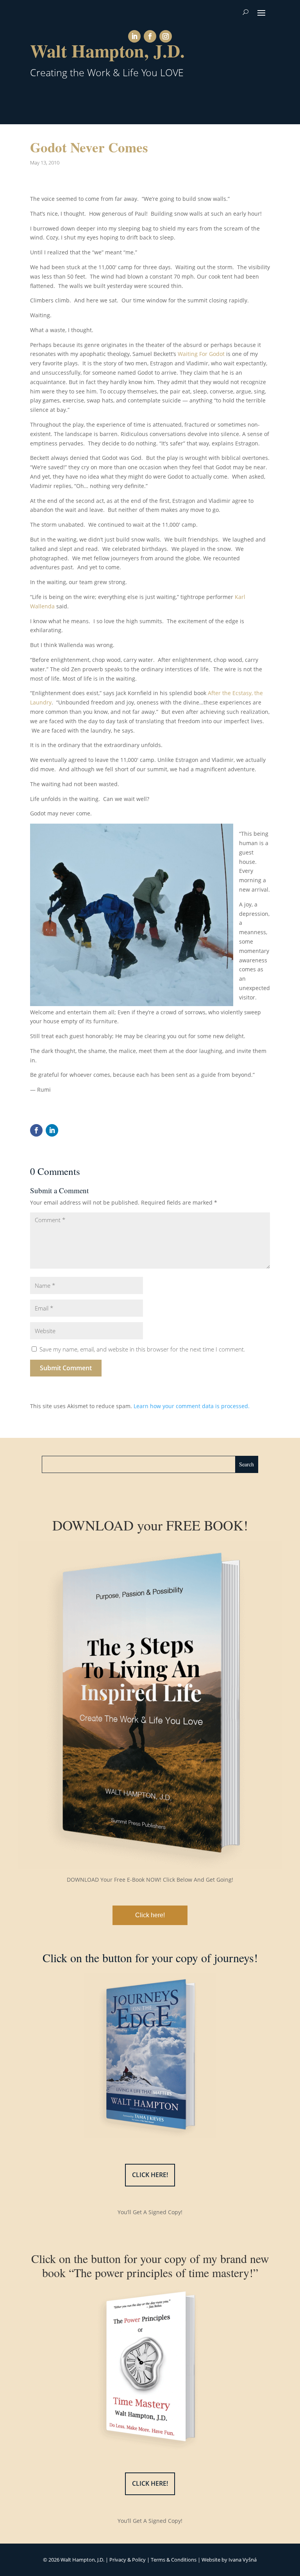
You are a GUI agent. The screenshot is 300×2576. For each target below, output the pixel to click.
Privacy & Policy (128, 2560)
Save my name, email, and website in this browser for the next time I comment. (142, 1349)
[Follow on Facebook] (150, 36)
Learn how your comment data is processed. (192, 1406)
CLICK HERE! (150, 2175)
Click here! (150, 1915)
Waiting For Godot (201, 354)
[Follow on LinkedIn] (134, 36)
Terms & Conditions (174, 2560)
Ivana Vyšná (243, 2560)
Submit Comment (66, 1368)
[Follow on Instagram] (166, 36)
